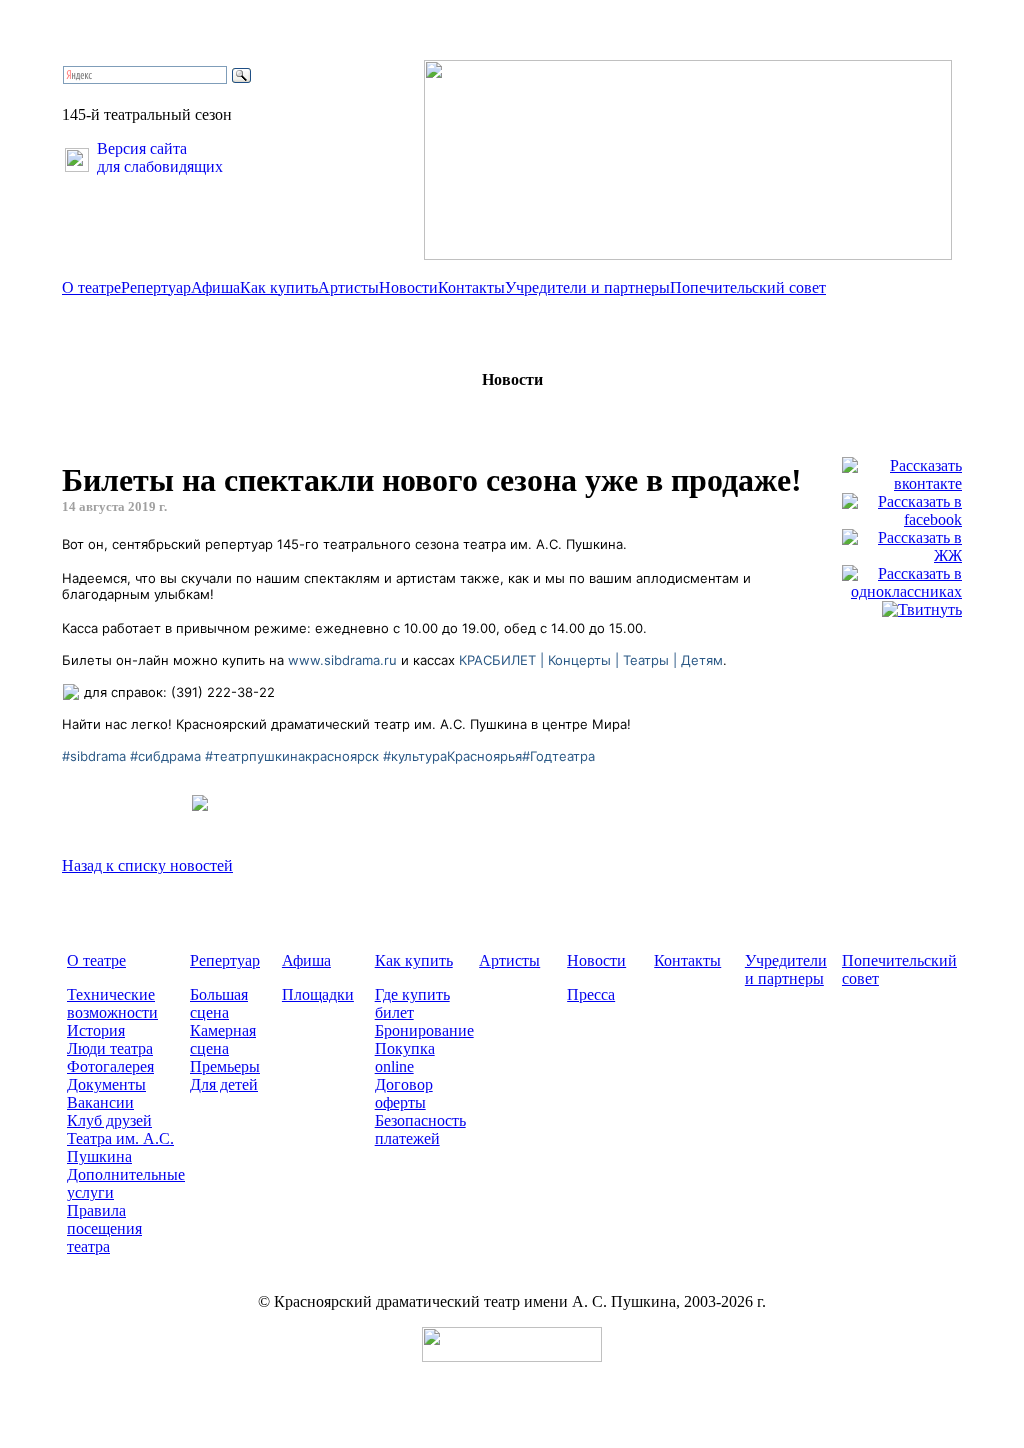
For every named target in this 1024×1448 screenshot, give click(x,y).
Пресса (591, 994)
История (96, 1030)
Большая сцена (219, 1003)
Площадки (318, 994)
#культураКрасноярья (452, 756)
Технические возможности (112, 1003)
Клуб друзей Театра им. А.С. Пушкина (120, 1138)
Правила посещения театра (104, 1228)
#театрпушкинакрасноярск (292, 756)
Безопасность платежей (420, 1129)
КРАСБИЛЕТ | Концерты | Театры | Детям (591, 660)
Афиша (215, 287)
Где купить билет (412, 1003)
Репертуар (156, 287)
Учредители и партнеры (587, 287)
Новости (408, 287)
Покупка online (405, 1057)
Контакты (471, 287)
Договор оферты (404, 1093)
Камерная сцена (223, 1039)
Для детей (224, 1084)
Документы (106, 1084)
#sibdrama (94, 756)
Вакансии (100, 1102)
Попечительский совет (748, 287)
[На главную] (688, 254)
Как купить (279, 287)
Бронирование (424, 1030)
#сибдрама (165, 756)
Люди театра (110, 1048)
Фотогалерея (110, 1066)
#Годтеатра (558, 756)
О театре (91, 287)
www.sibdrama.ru (342, 660)
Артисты (348, 287)
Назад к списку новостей (147, 865)
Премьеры (225, 1066)
